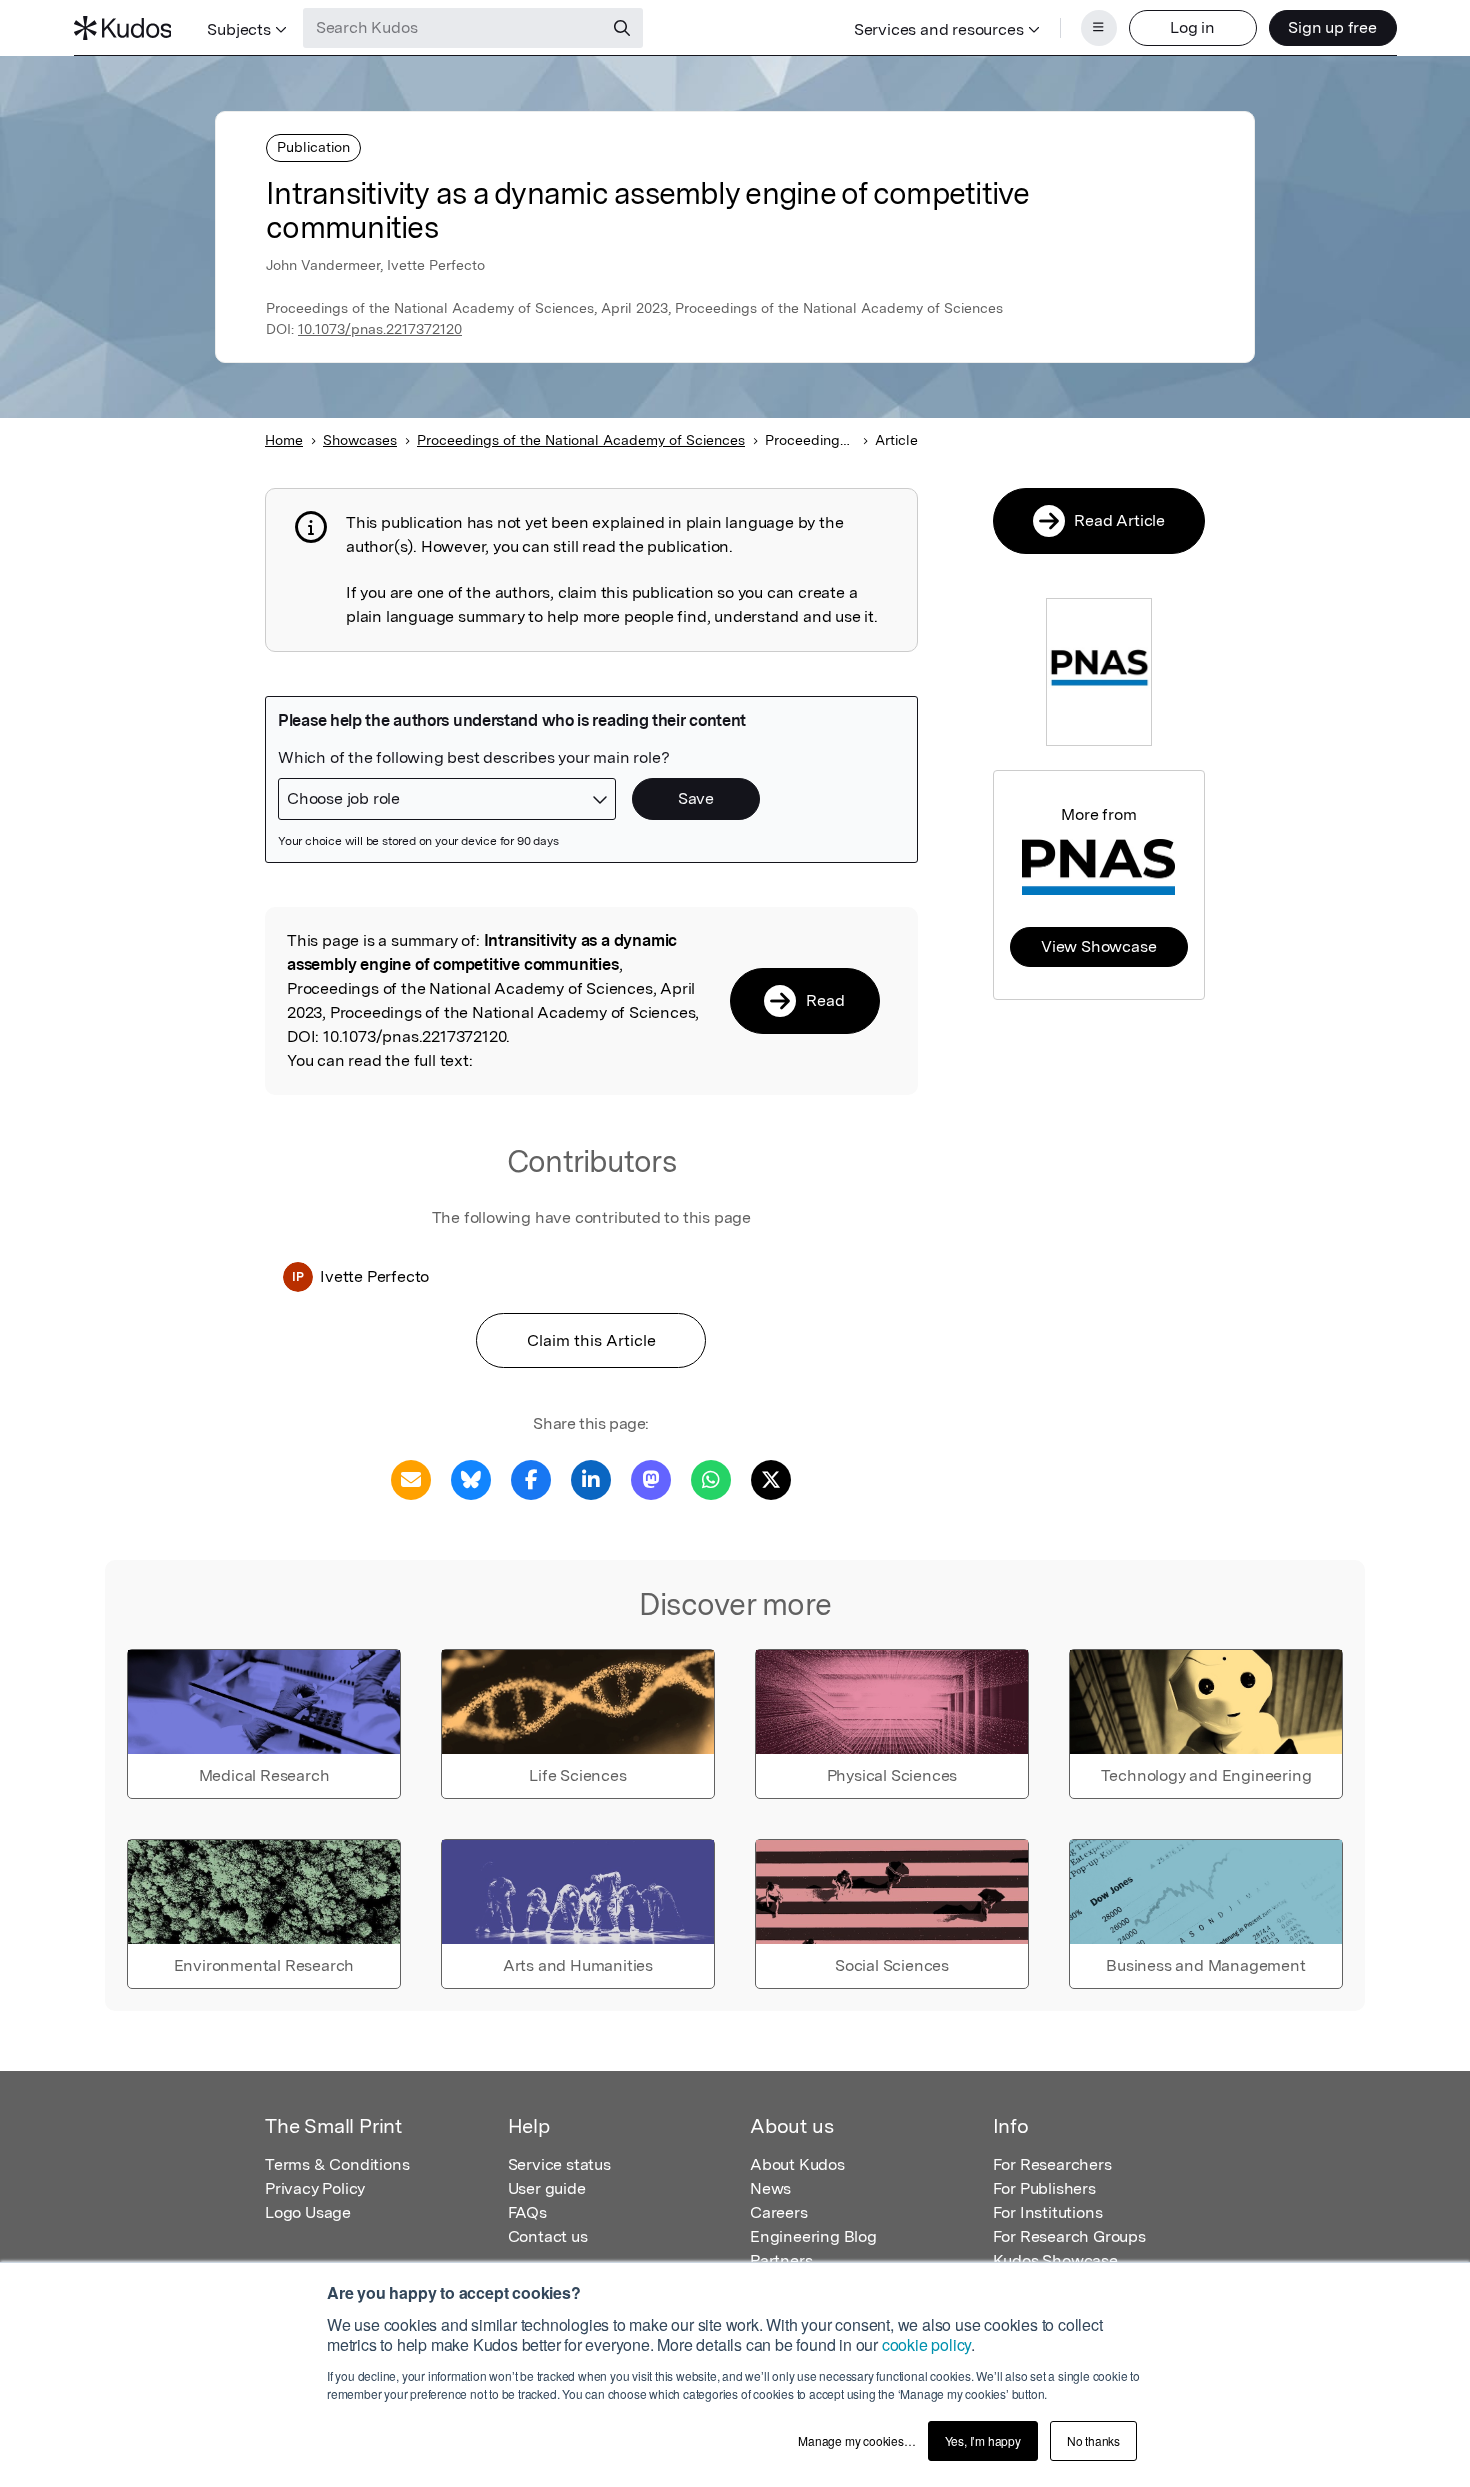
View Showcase (1098, 946)
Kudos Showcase (1055, 2260)
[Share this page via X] (771, 1478)
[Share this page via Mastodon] (651, 1478)
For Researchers (1052, 2164)
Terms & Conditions (337, 2164)
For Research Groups (1069, 2236)
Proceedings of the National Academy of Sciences (581, 440)
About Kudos (797, 2164)
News (770, 2188)
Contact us (548, 2236)
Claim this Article (591, 1340)
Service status (559, 2164)
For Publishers (1044, 2188)
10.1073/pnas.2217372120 (380, 329)
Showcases (360, 440)
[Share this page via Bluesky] (471, 1478)
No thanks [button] (1093, 2440)
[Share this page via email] (411, 1478)
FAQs (527, 2212)
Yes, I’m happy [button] (983, 2440)
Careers (779, 2212)
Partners (781, 2260)
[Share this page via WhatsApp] (711, 1478)
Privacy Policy (315, 2188)
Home (284, 440)
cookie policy (926, 2344)
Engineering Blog (813, 2236)
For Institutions (1048, 2212)
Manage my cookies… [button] (856, 2440)
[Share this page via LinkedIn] (591, 1478)
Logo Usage (308, 2212)
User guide (547, 2188)
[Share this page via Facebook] (531, 1478)
